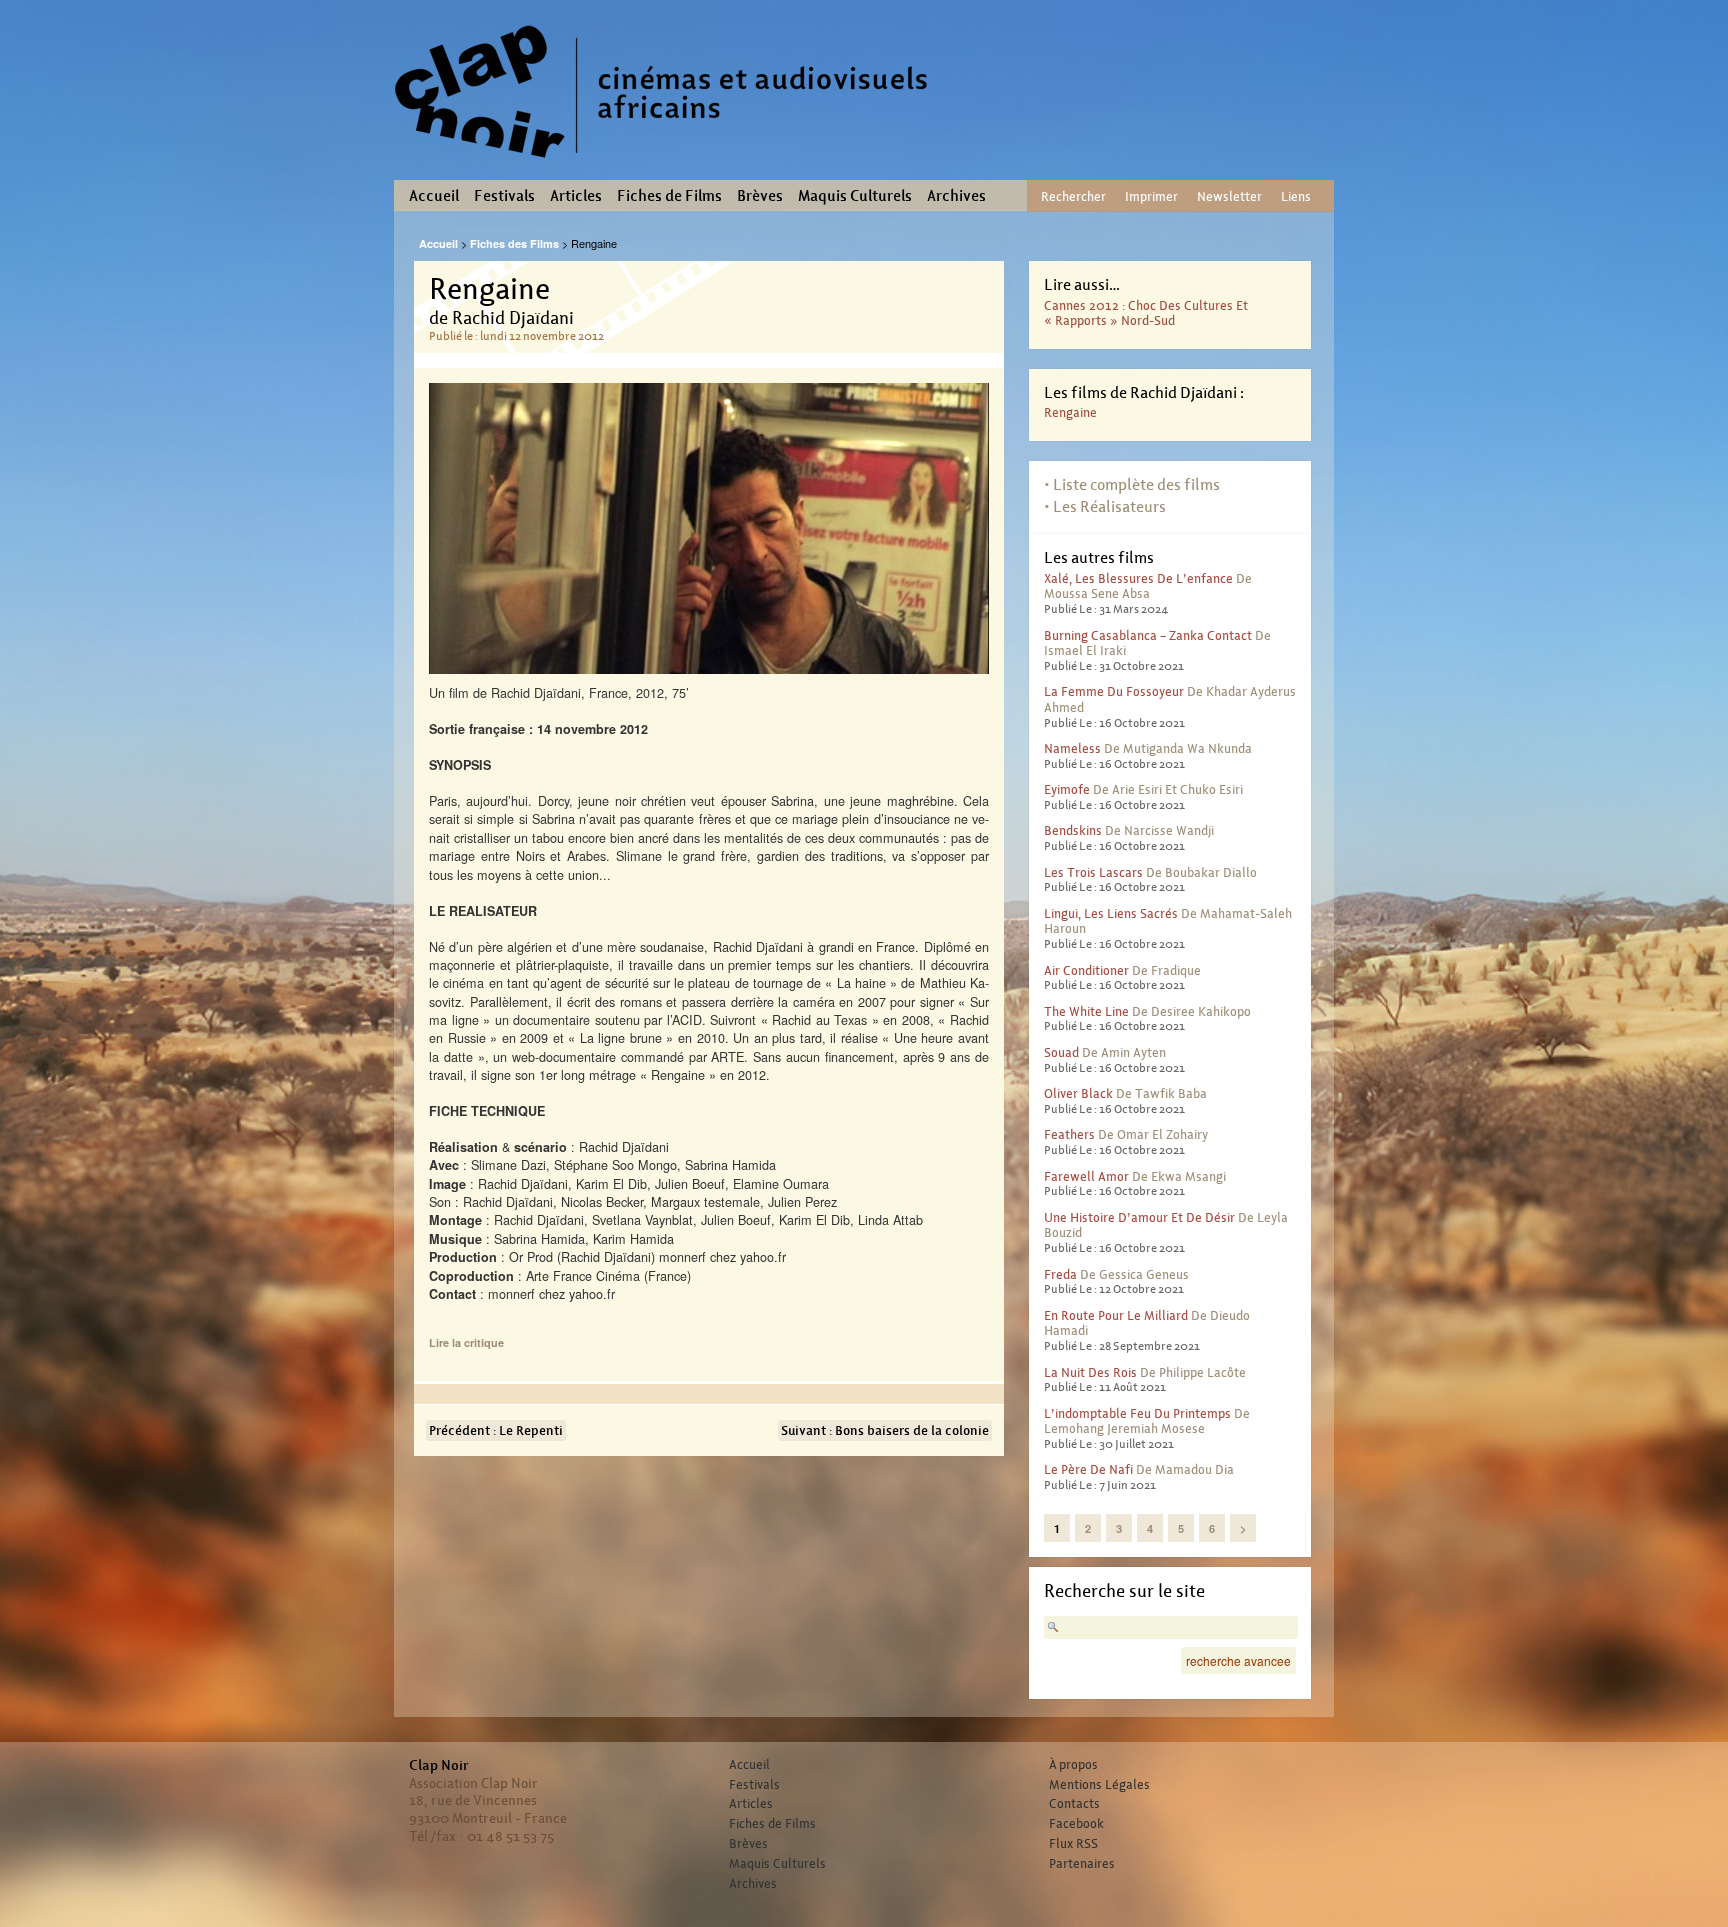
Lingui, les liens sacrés (1111, 913)
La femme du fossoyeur (1114, 691)
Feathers (1069, 1134)
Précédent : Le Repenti (496, 1430)
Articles (576, 196)
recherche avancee (1238, 1660)
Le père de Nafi (1088, 1469)
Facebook (1076, 1824)
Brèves (760, 196)
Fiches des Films (514, 243)
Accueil (434, 196)
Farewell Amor (1086, 1176)
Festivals (504, 196)
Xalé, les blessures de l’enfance (1138, 578)
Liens (1296, 196)
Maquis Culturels (855, 196)
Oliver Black (1078, 1093)
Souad (1061, 1052)
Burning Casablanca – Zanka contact (1148, 635)
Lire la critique (466, 1342)
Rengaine (1070, 412)
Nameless (1072, 748)
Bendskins (1073, 830)
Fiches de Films (669, 196)
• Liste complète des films (1132, 484)
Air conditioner (1086, 970)
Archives (956, 196)
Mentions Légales (1099, 1785)
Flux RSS (1073, 1844)
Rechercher (1073, 196)
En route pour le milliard (1116, 1315)
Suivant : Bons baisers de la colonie (885, 1430)
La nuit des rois (1090, 1372)
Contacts (1074, 1804)
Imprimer (1151, 196)
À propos (1073, 1765)
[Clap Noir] (669, 165)
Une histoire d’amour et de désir (1139, 1217)
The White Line (1086, 1011)
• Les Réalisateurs (1105, 506)
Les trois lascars (1093, 872)
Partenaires (1082, 1864)
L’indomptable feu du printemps (1137, 1413)
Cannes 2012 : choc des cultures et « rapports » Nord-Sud (1146, 313)
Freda (1060, 1274)
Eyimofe (1067, 789)
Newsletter (1229, 196)
